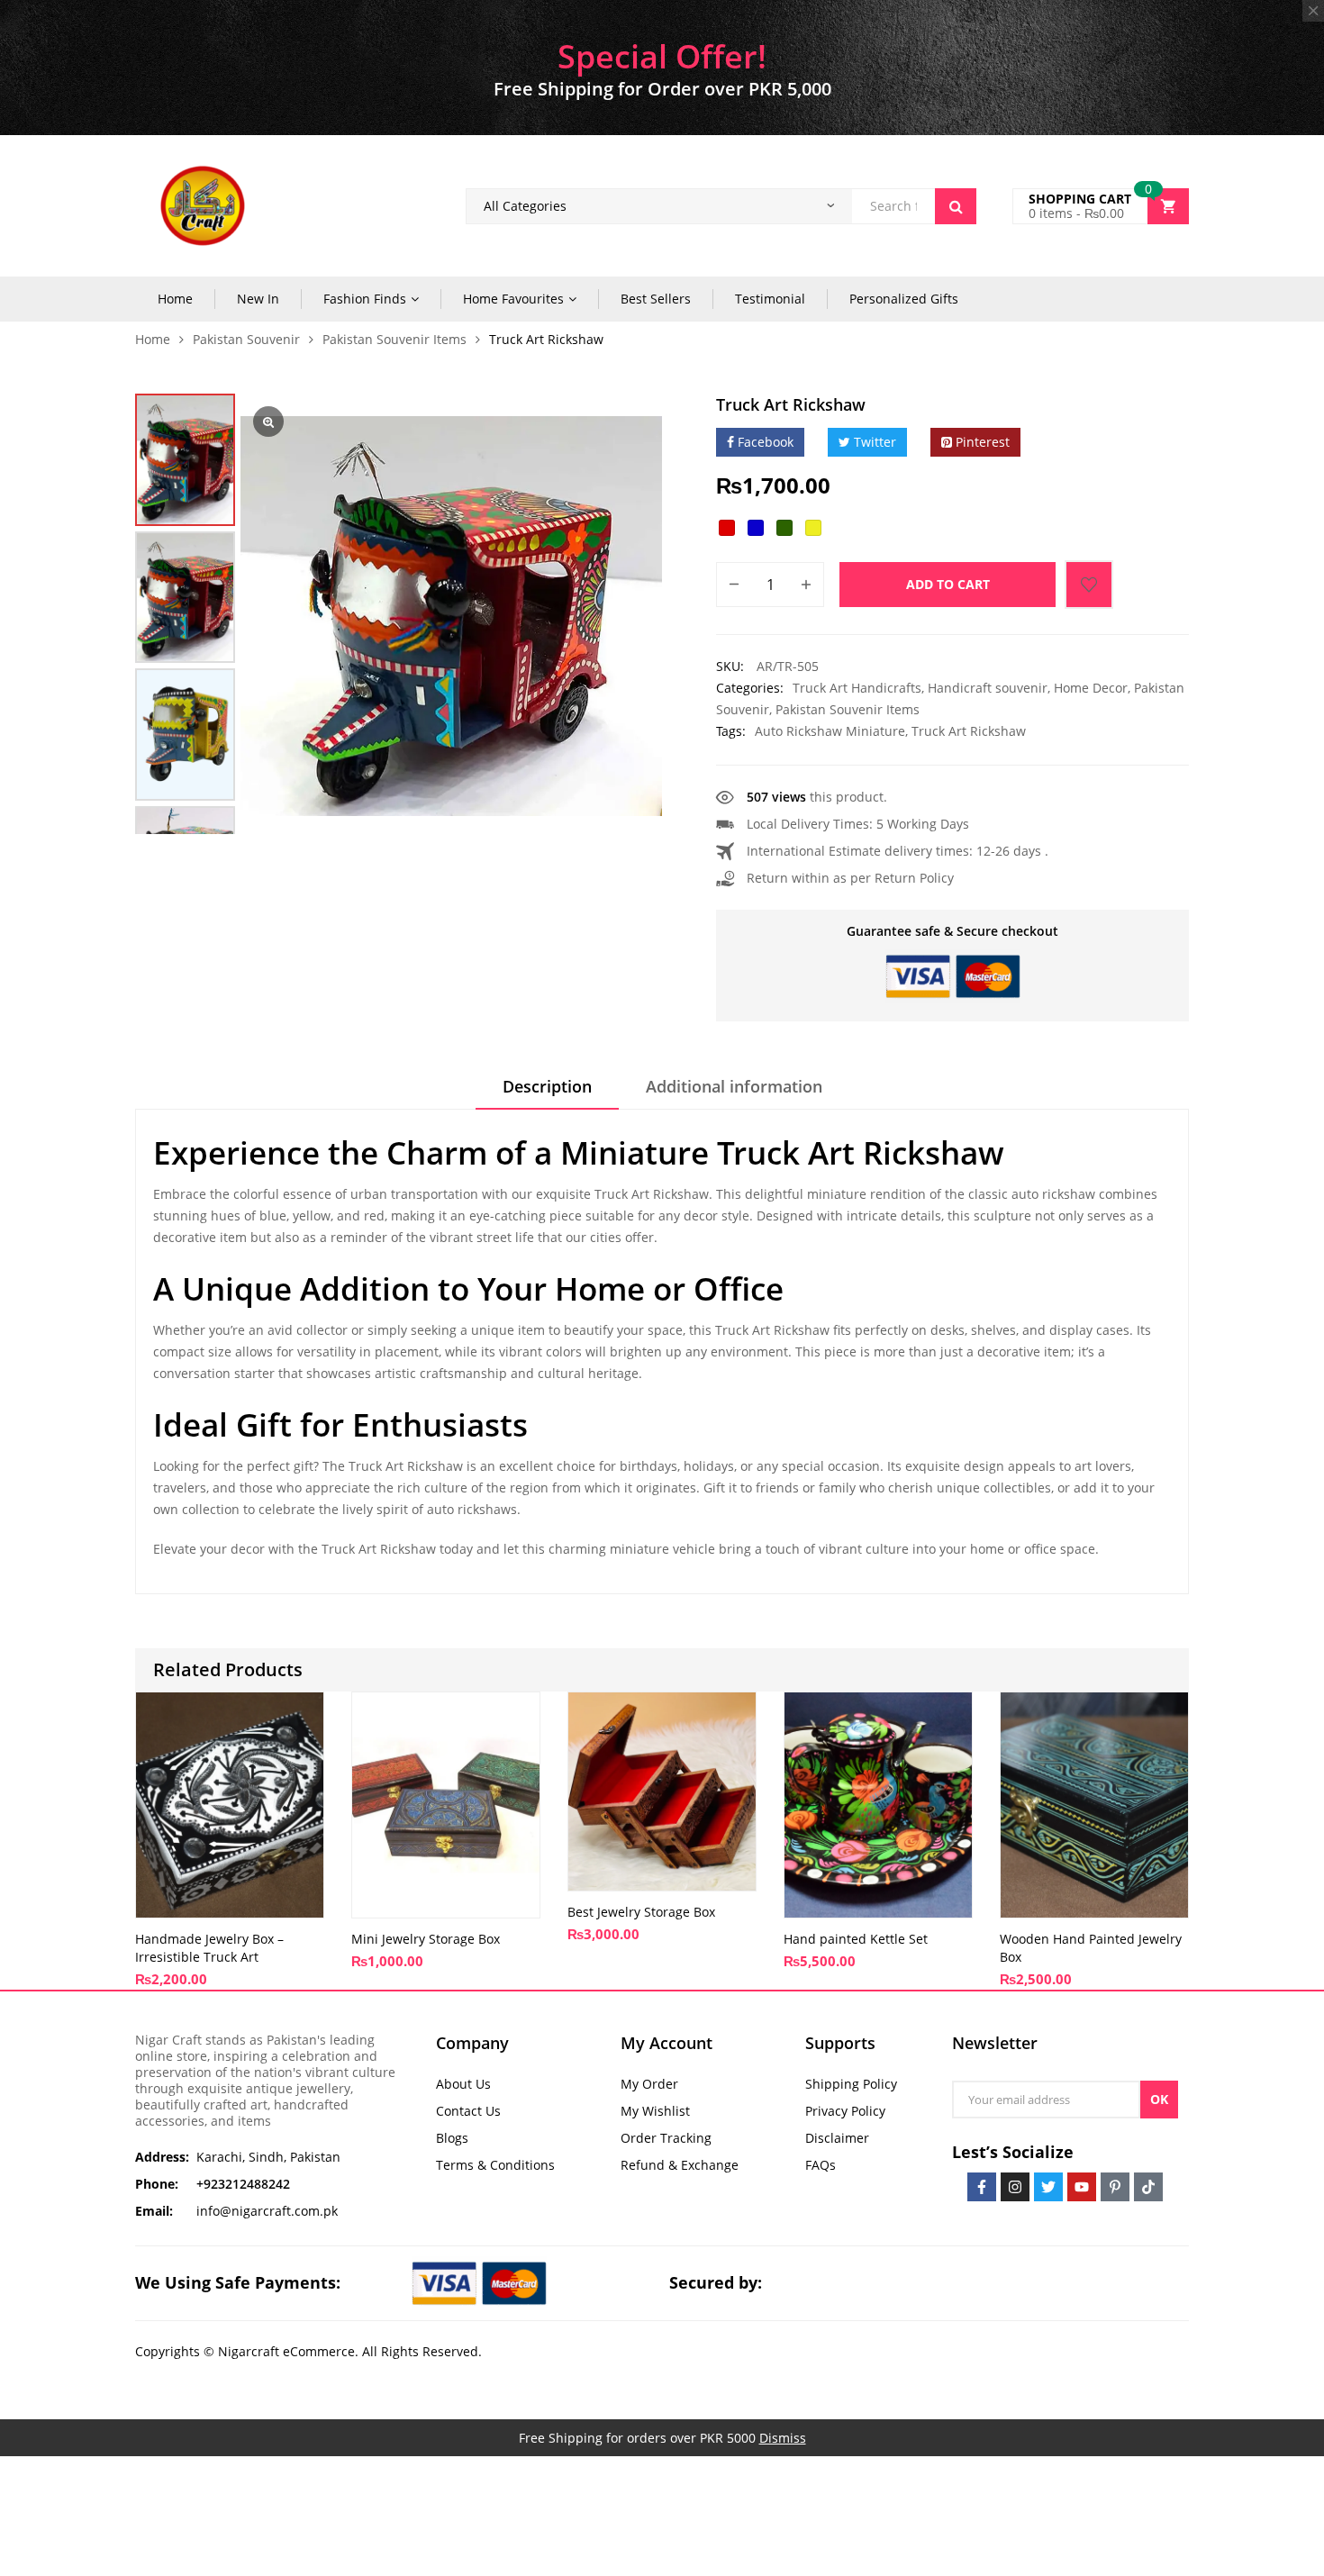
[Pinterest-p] (1115, 2187)
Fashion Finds (365, 299)
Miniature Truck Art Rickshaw (782, 1152)
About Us (463, 2084)
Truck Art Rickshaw (969, 731)
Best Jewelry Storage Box (641, 1912)
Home (175, 299)
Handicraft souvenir (988, 688)
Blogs (452, 2138)
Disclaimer (837, 2138)
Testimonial (770, 299)
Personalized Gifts (904, 299)
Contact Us (468, 2111)
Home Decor (1091, 688)
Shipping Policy (851, 2084)
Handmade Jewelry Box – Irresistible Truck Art (209, 1948)
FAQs (821, 2165)
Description (547, 1086)
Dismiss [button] (783, 2438)
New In (258, 299)
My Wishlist (655, 2111)
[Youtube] (1082, 2187)
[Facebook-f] (982, 2187)
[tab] (547, 1093)
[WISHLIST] (1089, 585)
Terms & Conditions (495, 2165)
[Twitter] (1048, 2187)
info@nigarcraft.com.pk (267, 2211)
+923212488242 (243, 2184)
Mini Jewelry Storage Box (426, 1939)
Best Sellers (656, 299)
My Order (649, 2084)
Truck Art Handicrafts (857, 688)
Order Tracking (666, 2138)
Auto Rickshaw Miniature (830, 731)
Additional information (734, 1086)
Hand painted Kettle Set (856, 1939)
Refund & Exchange (680, 2165)
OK (1159, 2099)
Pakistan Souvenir (246, 339)
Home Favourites (513, 299)
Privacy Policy (845, 2111)
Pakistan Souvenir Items (394, 339)
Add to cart (948, 584)
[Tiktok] (1148, 2187)
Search (956, 206)
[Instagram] (1015, 2187)
